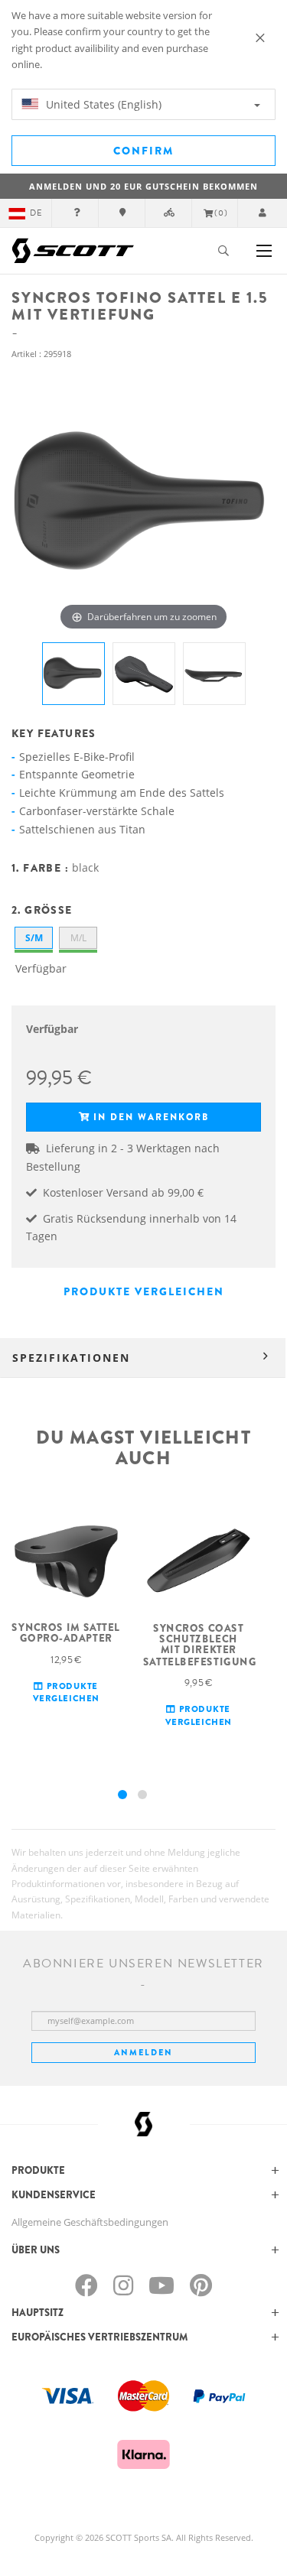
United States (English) (102, 104)
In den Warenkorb (151, 1117)
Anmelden (143, 2052)
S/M (34, 938)
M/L (78, 938)
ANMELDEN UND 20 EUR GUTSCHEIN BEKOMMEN (143, 186)
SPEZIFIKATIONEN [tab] (71, 1358)
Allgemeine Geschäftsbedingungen (90, 2222)
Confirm (143, 151)
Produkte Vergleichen (144, 1291)
